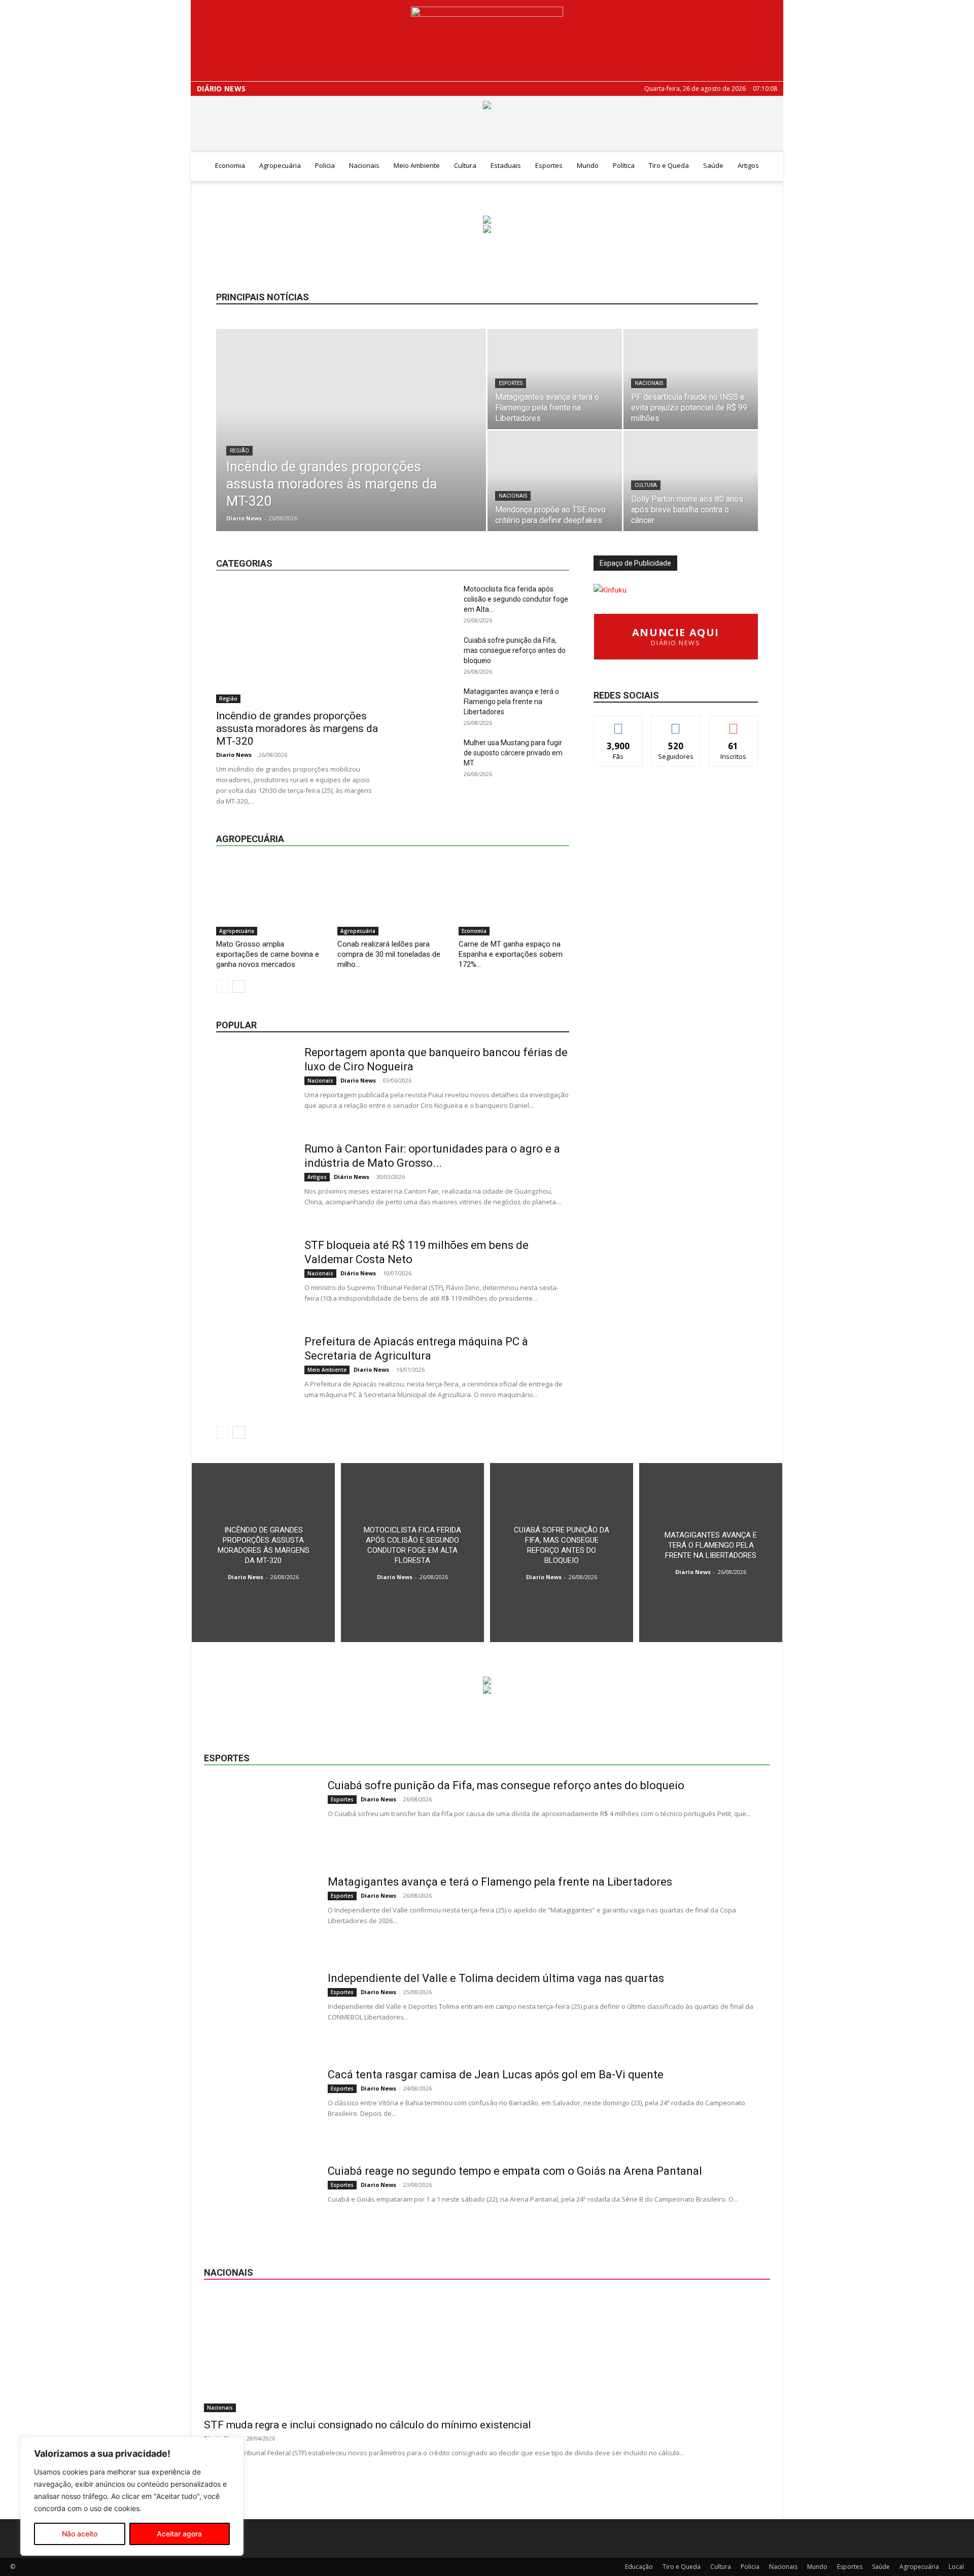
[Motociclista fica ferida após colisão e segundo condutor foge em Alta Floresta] (412, 1553)
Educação (437, 538)
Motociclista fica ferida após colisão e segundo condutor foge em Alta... (516, 599)
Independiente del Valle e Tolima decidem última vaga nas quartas (496, 1978)
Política (624, 165)
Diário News (221, 89)
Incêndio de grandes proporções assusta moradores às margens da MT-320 (297, 728)
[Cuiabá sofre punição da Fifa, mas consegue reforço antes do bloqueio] (562, 1553)
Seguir (676, 724)
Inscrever (734, 724)
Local (561, 538)
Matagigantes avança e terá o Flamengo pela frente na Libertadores (511, 702)
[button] (771, 166)
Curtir (618, 724)
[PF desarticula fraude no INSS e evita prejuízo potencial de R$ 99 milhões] (691, 379)
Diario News (244, 518)
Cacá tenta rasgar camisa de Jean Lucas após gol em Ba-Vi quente (496, 2075)
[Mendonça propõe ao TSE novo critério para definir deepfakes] (555, 481)
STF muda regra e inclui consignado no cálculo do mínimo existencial (368, 2425)
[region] (132, 2496)
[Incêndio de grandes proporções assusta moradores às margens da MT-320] (351, 446)
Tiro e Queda (669, 165)
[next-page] (239, 986)
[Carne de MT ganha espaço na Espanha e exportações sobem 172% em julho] (514, 897)
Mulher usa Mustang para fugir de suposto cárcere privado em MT (513, 753)
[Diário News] (487, 41)
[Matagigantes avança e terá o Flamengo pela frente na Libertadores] (555, 379)
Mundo (588, 165)
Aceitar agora (179, 2534)
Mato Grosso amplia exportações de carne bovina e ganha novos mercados (268, 954)
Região (239, 451)
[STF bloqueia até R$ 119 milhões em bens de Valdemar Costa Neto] (254, 1276)
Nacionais (364, 165)
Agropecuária (280, 165)
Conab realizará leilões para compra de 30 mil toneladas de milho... (389, 954)
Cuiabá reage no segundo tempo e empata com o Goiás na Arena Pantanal (515, 2171)
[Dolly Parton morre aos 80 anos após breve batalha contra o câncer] (691, 481)
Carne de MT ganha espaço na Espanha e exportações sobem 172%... (511, 954)
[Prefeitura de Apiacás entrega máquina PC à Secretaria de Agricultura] (254, 1373)
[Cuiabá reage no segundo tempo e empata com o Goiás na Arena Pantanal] (259, 2202)
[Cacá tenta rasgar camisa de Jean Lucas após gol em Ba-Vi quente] (259, 2106)
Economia (230, 165)
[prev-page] (222, 986)
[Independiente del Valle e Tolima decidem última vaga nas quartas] (259, 2009)
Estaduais (506, 165)
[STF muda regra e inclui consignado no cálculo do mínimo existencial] (487, 2353)
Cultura (465, 165)
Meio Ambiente (417, 165)
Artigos (748, 165)
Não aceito (80, 2534)
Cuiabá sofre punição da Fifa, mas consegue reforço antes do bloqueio (515, 650)
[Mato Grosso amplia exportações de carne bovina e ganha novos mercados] (271, 897)
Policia (325, 165)
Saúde (713, 165)
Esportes (549, 165)
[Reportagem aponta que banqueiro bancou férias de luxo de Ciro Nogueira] (254, 1084)
